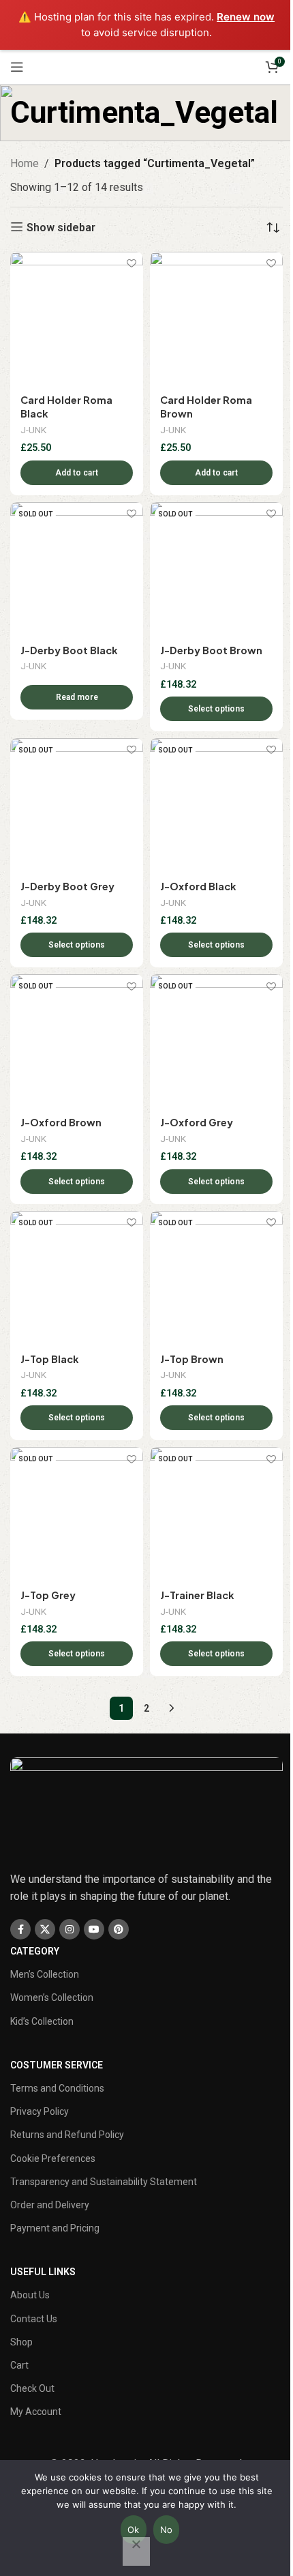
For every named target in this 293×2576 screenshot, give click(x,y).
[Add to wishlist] (131, 264)
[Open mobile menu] (17, 67)
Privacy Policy (40, 2111)
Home (25, 163)
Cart (19, 2365)
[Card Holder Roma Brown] (216, 318)
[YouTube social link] (94, 1929)
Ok (134, 2530)
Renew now (246, 17)
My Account (36, 2412)
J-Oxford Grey (197, 1122)
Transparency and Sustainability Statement (104, 2182)
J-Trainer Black (197, 1595)
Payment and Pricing (55, 2228)
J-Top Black (49, 1359)
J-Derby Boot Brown (211, 650)
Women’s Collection (52, 1997)
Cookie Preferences (53, 2158)
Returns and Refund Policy (67, 2135)
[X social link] (45, 1929)
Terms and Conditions (57, 2088)
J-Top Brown (192, 1359)
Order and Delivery (50, 2205)
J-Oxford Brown (61, 1122)
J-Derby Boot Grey (67, 886)
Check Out (32, 2388)
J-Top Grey (48, 1595)
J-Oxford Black (198, 886)
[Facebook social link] (20, 1929)
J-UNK (33, 430)
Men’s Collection (45, 1974)
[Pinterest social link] (119, 1929)
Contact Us (34, 2319)
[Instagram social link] (70, 1929)
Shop (21, 2342)
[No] (136, 2551)
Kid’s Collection (42, 2021)
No (167, 2530)
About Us (30, 2295)
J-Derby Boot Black (69, 650)
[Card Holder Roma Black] (77, 318)
